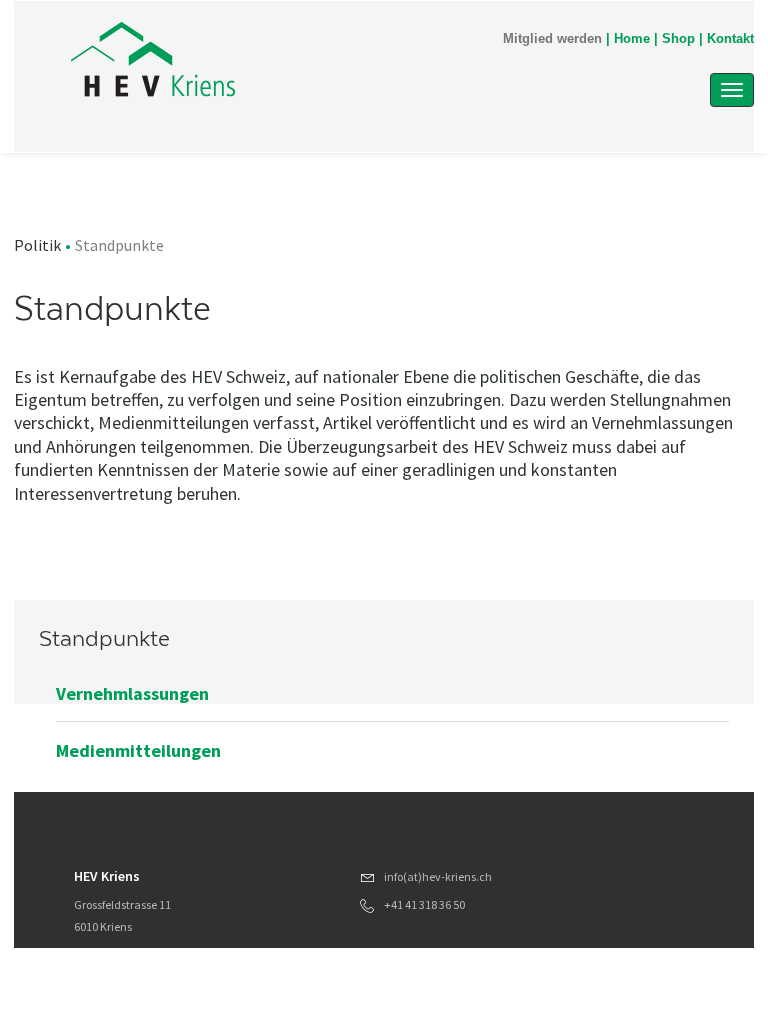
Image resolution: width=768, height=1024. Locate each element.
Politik (37, 245)
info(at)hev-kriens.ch (438, 876)
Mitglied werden (552, 39)
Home (632, 39)
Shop (678, 39)
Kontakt (730, 39)
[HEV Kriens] (283, 62)
